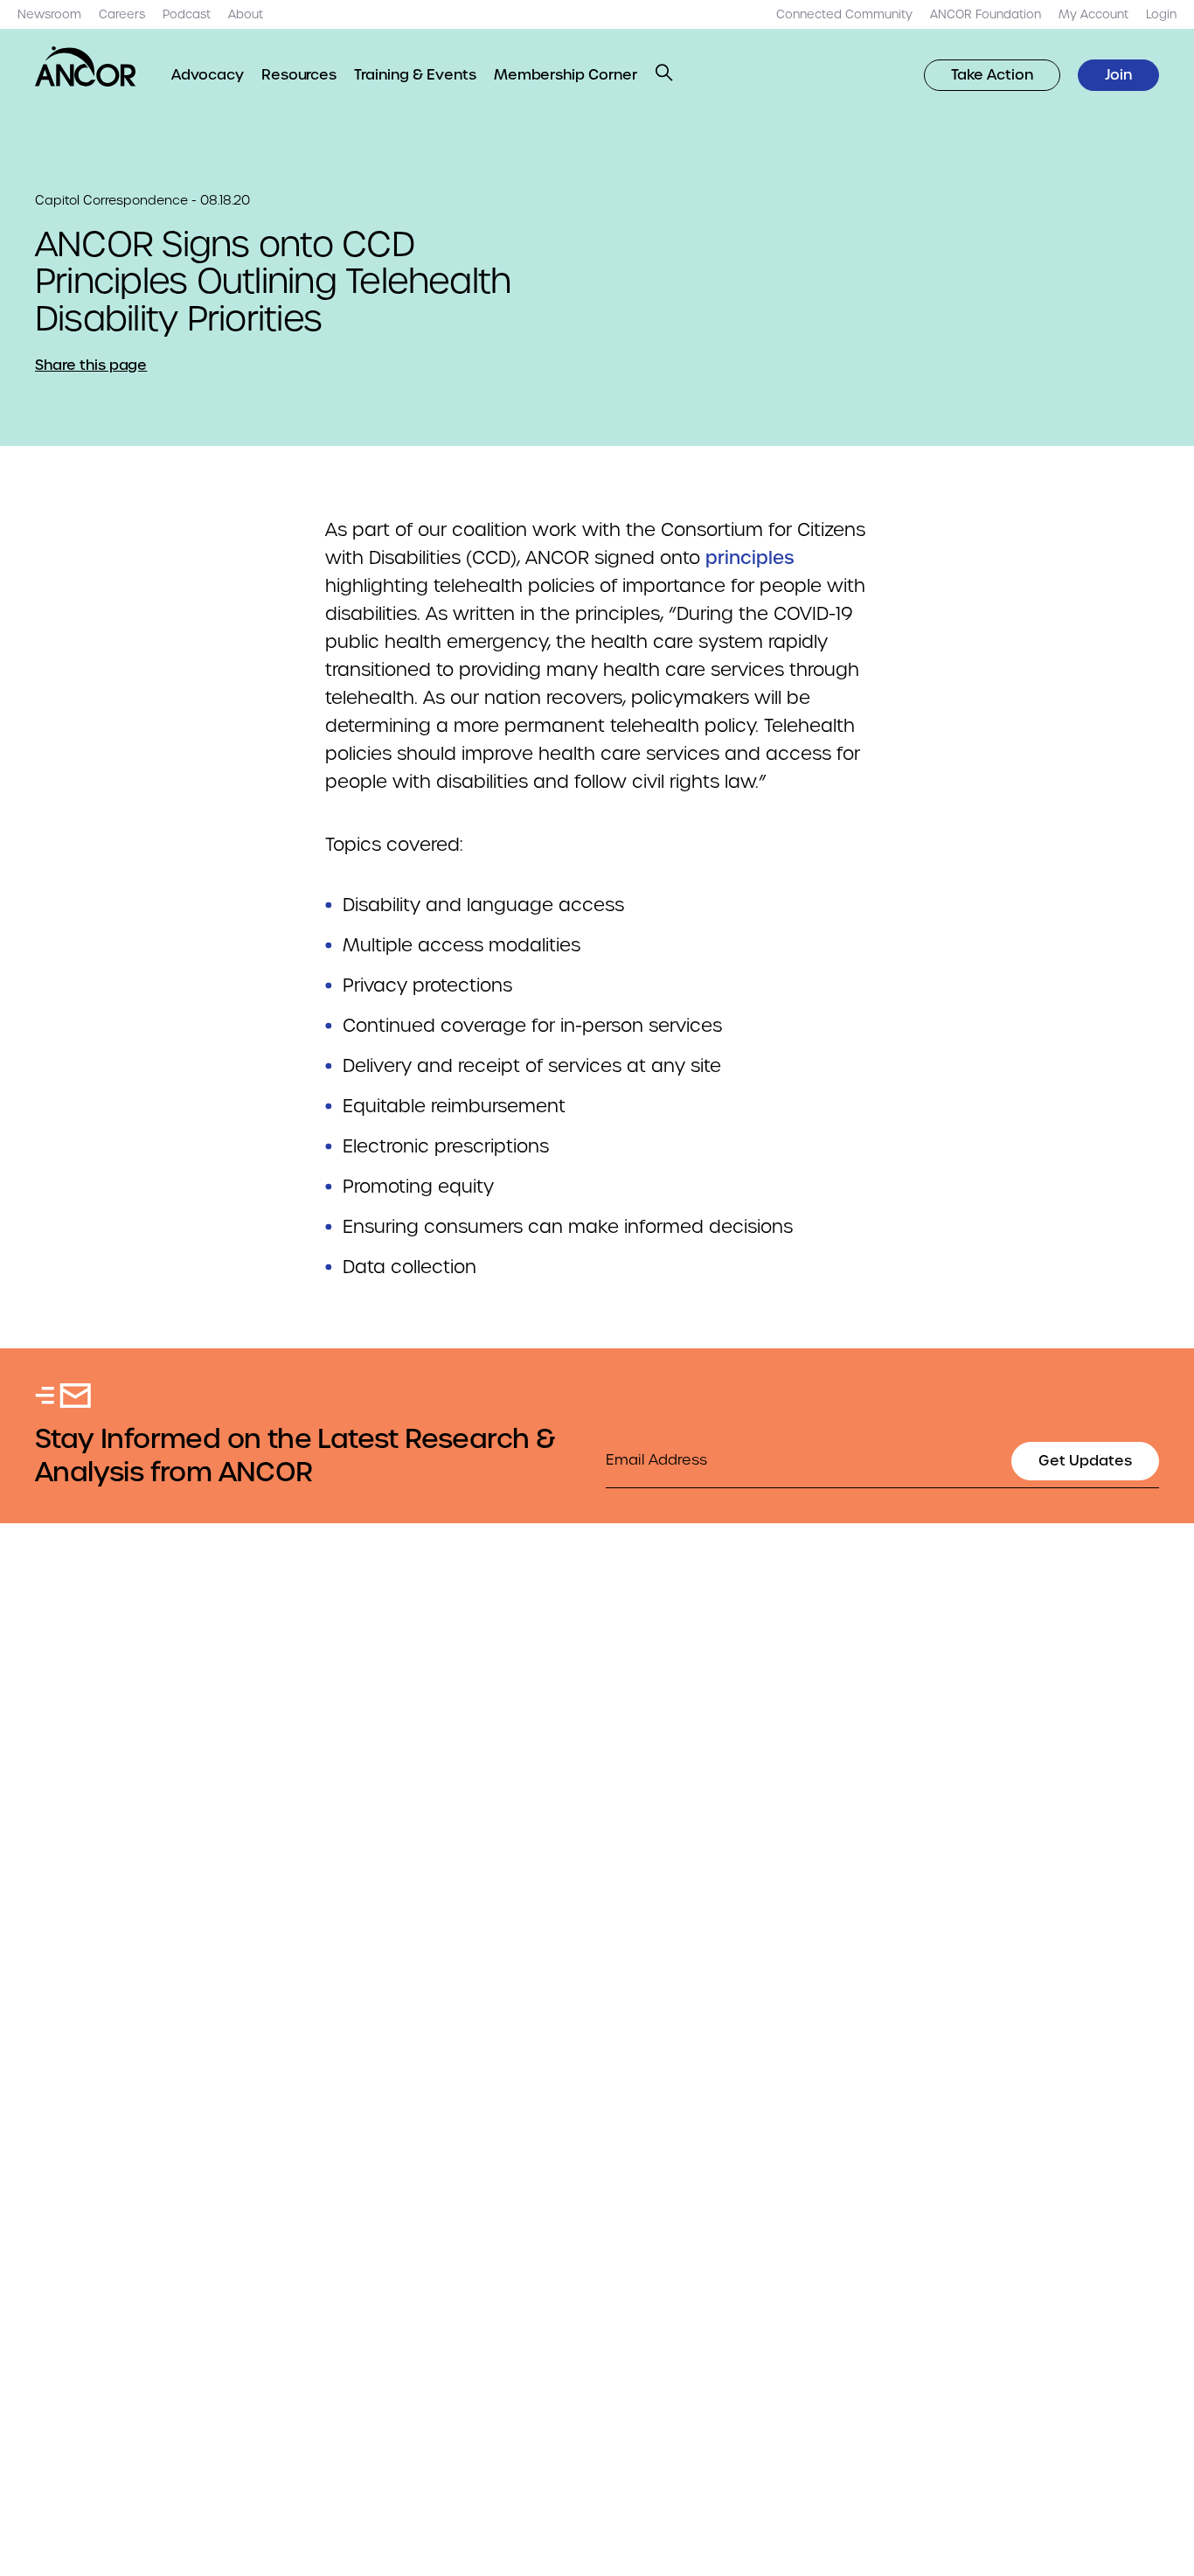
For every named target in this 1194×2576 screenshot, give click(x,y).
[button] (664, 73)
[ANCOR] (86, 66)
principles (750, 558)
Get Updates (1085, 1461)
